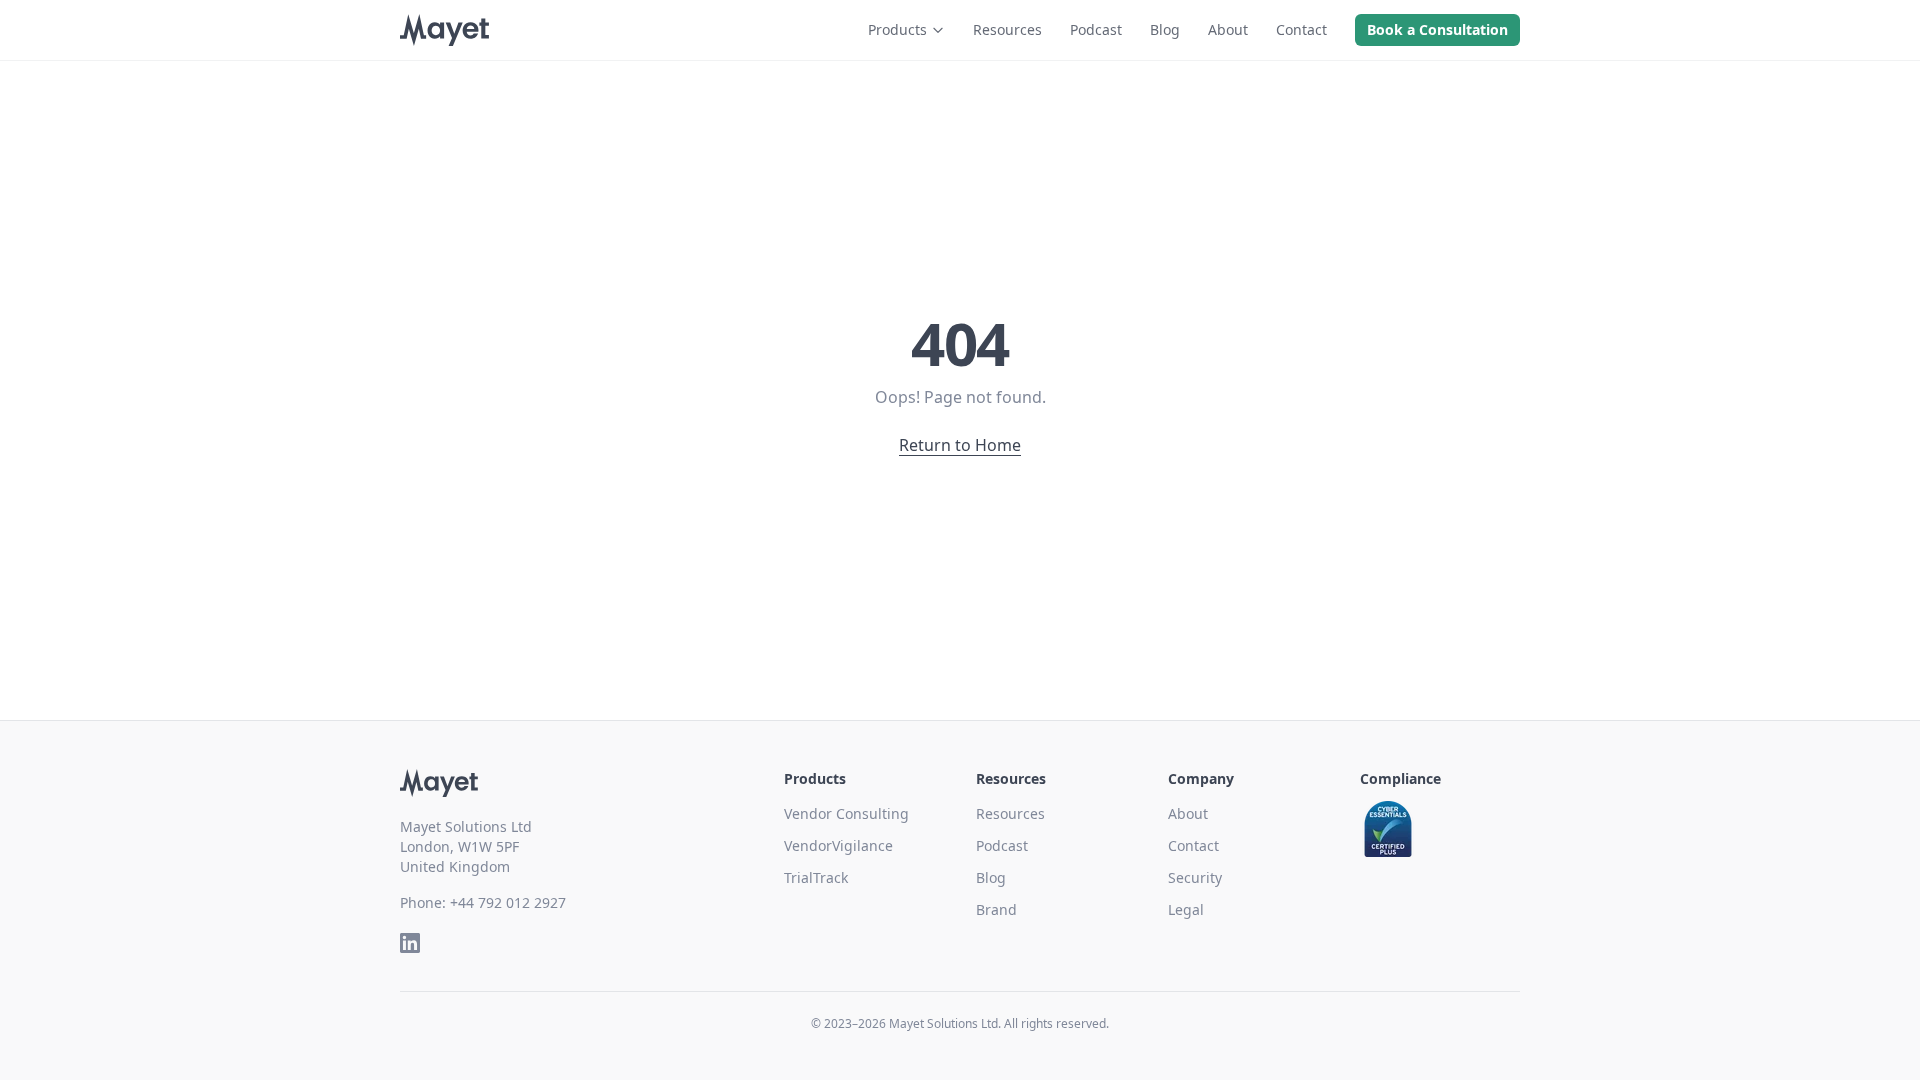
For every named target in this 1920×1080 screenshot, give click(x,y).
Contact (1301, 29)
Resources (1007, 29)
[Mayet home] (444, 30)
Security (1195, 877)
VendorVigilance (838, 845)
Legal (1186, 909)
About (1228, 29)
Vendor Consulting (846, 813)
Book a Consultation (1437, 29)
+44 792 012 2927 (508, 902)
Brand (996, 909)
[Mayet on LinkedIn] (410, 943)
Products (897, 29)
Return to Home (960, 445)
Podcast (1096, 29)
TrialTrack (816, 877)
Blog (1165, 29)
